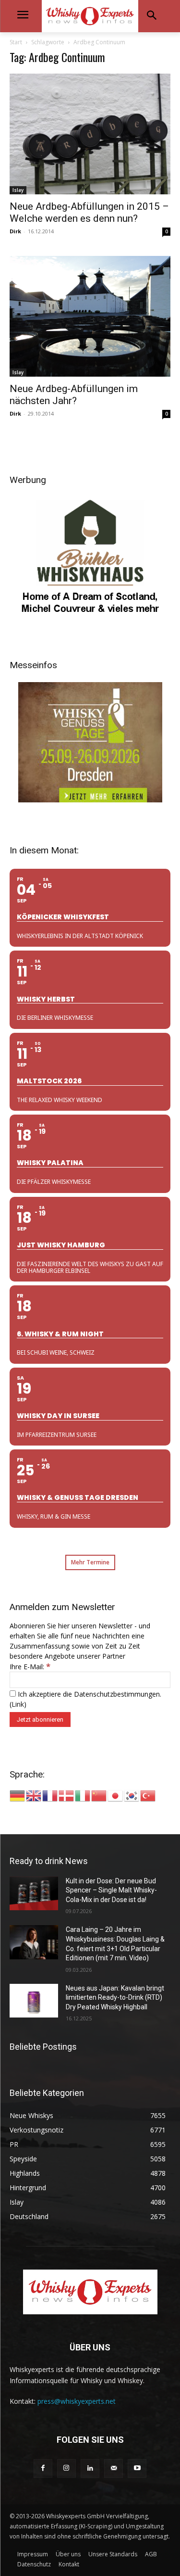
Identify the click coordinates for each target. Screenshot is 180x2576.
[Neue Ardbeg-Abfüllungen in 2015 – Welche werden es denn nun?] (90, 134)
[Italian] (83, 1795)
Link (18, 1704)
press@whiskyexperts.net (77, 2401)
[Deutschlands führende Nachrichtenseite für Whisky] (90, 16)
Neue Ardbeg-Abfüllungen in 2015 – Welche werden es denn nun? (89, 212)
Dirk (15, 231)
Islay (18, 190)
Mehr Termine (90, 1562)
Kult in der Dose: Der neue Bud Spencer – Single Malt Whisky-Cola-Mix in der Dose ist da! (111, 1890)
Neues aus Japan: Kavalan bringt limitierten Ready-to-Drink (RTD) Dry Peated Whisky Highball (115, 1998)
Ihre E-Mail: (30, 1667)
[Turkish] (148, 1795)
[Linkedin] (90, 2468)
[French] (50, 1795)
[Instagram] (66, 2468)
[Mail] (114, 2468)
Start (16, 42)
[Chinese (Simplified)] (99, 1795)
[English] (34, 1795)
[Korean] (132, 1795)
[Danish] (67, 1795)
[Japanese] (116, 1795)
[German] (18, 1795)
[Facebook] (43, 2468)
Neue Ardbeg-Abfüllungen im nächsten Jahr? (74, 395)
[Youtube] (137, 2468)
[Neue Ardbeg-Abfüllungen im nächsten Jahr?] (90, 316)
